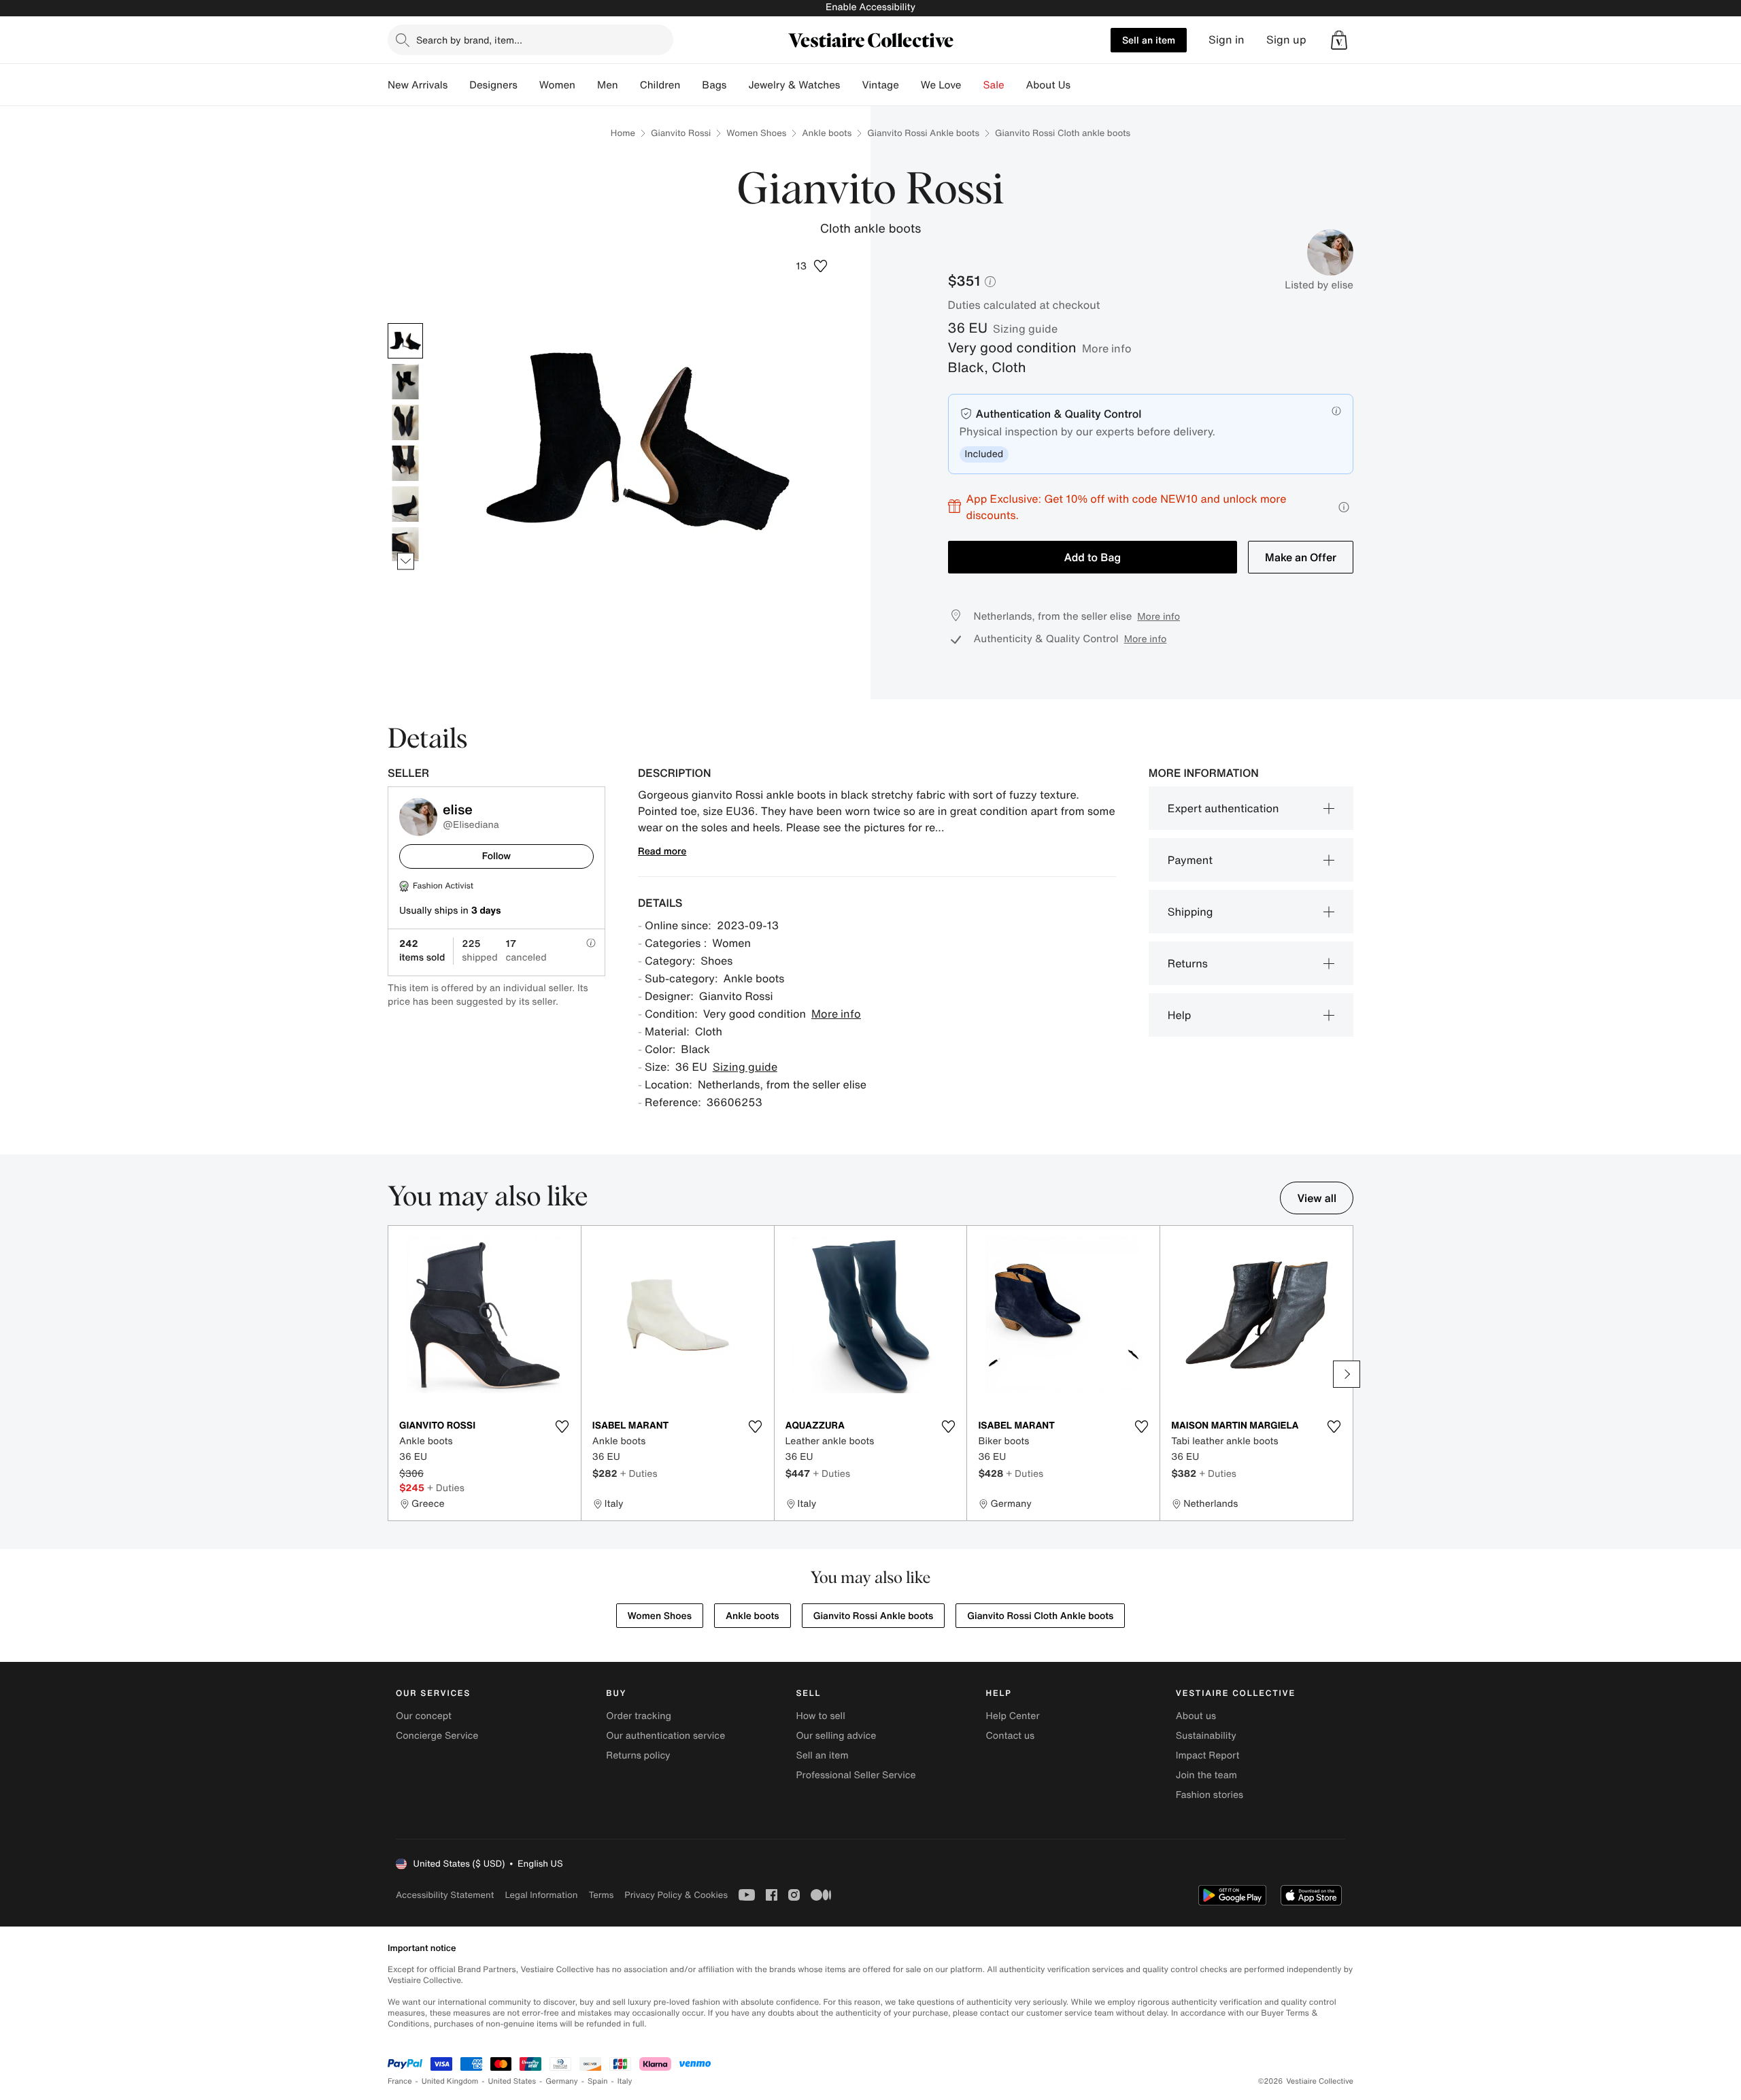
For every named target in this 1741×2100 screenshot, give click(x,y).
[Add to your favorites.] (562, 1427)
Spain (598, 2081)
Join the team (1206, 1775)
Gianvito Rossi (681, 133)
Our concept (424, 1716)
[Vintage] (910, 85)
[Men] (629, 85)
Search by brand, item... (469, 40)
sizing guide (1025, 329)
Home (623, 133)
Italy (625, 2081)
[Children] (691, 85)
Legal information (541, 1895)
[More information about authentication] (1336, 411)
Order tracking (639, 1716)
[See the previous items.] (406, 323)
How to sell (820, 1716)
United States (512, 2081)
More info (1107, 348)
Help (1180, 1015)
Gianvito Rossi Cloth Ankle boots (1040, 1616)
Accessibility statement (445, 1895)
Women (557, 85)
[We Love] (973, 85)
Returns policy (638, 1755)
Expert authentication (1223, 808)
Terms (601, 1895)
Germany (562, 2081)
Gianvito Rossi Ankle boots (923, 133)
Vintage (880, 85)
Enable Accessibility (870, 7)
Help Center (1013, 1716)
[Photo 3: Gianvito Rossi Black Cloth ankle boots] (405, 422)
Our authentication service (665, 1736)
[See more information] (1344, 507)
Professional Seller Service (856, 1775)
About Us (1048, 85)
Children (660, 85)
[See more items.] (406, 561)
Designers (493, 85)
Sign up (1286, 40)
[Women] (586, 85)
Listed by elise (1319, 285)
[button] (1339, 40)
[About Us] (1081, 85)
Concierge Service (437, 1736)
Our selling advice (836, 1736)
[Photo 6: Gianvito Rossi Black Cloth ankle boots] (405, 545)
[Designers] (528, 85)
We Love (941, 85)
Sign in (1227, 40)
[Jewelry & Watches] (851, 85)
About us (1196, 1716)
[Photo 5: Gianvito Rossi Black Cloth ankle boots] (405, 504)
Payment (1190, 860)
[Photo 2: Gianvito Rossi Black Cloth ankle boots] (405, 382)
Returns (1188, 963)
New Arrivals (418, 85)
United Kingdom (450, 2081)
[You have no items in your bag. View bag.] (1339, 40)
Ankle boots (827, 133)
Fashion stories (1210, 1795)
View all (1317, 1198)
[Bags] (737, 85)
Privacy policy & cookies (676, 1895)
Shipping (1190, 912)
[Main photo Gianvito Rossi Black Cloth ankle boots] (405, 341)
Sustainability (1206, 1736)
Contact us (1011, 1736)
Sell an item (1149, 40)
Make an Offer (1301, 557)
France (400, 2081)
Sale (994, 85)
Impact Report (1208, 1755)
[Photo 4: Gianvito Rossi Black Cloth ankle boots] (405, 463)
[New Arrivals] (458, 85)
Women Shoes (756, 133)
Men (608, 85)
